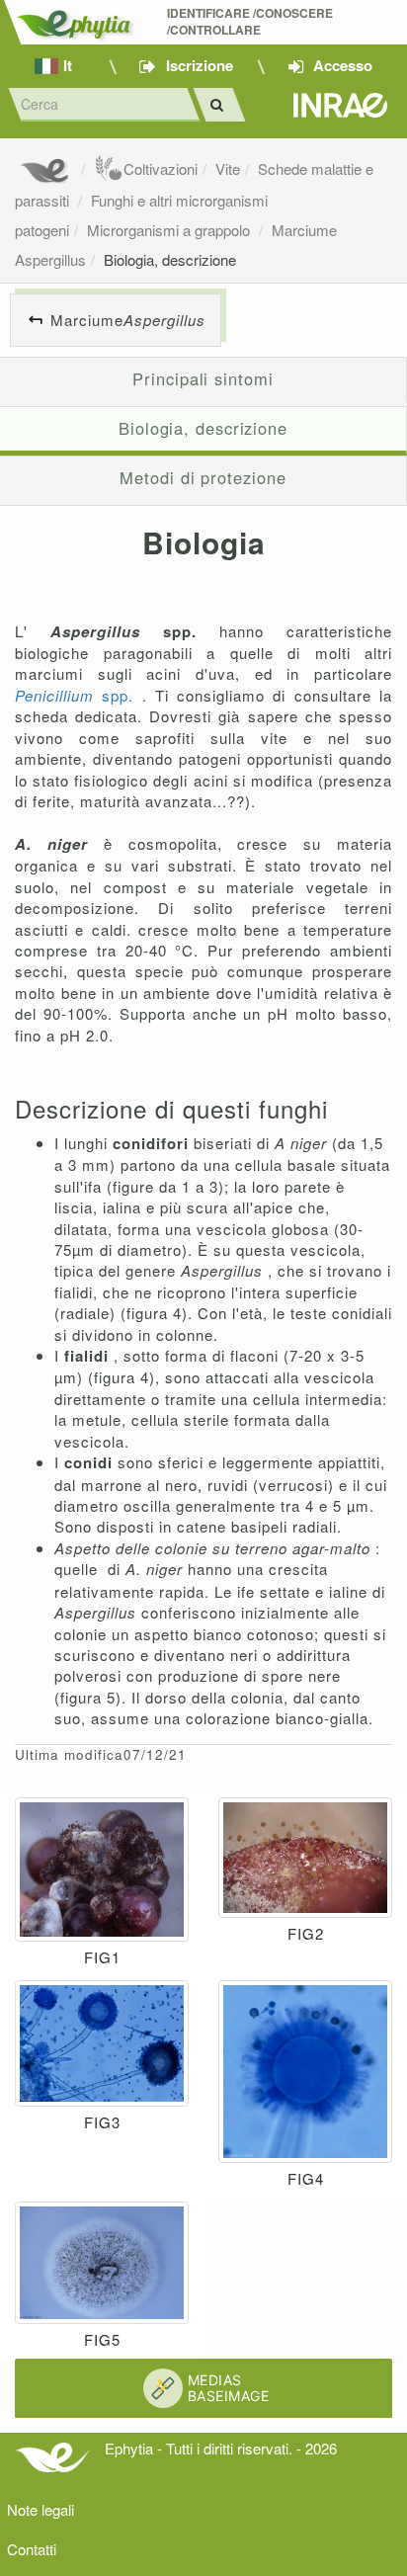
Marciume (128, 320)
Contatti (32, 2549)
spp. (79, 695)
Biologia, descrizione (170, 259)
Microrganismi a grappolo (170, 230)
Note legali (41, 2509)
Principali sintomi (203, 378)
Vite (228, 168)
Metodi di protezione (203, 477)
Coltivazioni (161, 168)
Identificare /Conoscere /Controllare (251, 22)
